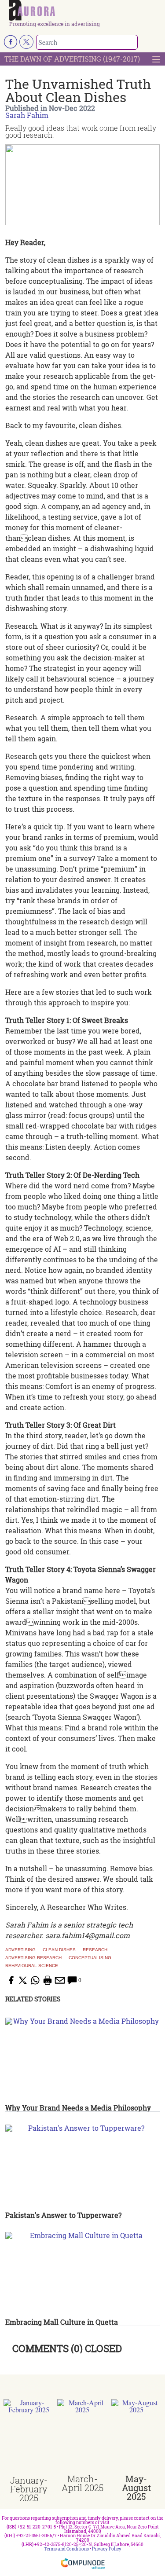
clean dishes (59, 1950)
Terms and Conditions (66, 2549)
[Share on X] (23, 1980)
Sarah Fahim (27, 115)
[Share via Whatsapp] (35, 1980)
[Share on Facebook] (11, 1980)
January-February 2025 (29, 2489)
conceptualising (90, 1958)
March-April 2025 (82, 2483)
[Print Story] (48, 1980)
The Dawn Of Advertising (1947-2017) (72, 59)
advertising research (33, 1958)
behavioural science (32, 1966)
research (95, 1950)
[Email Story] (60, 1980)
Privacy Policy (107, 2549)
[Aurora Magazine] (85, 11)
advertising (20, 1950)
